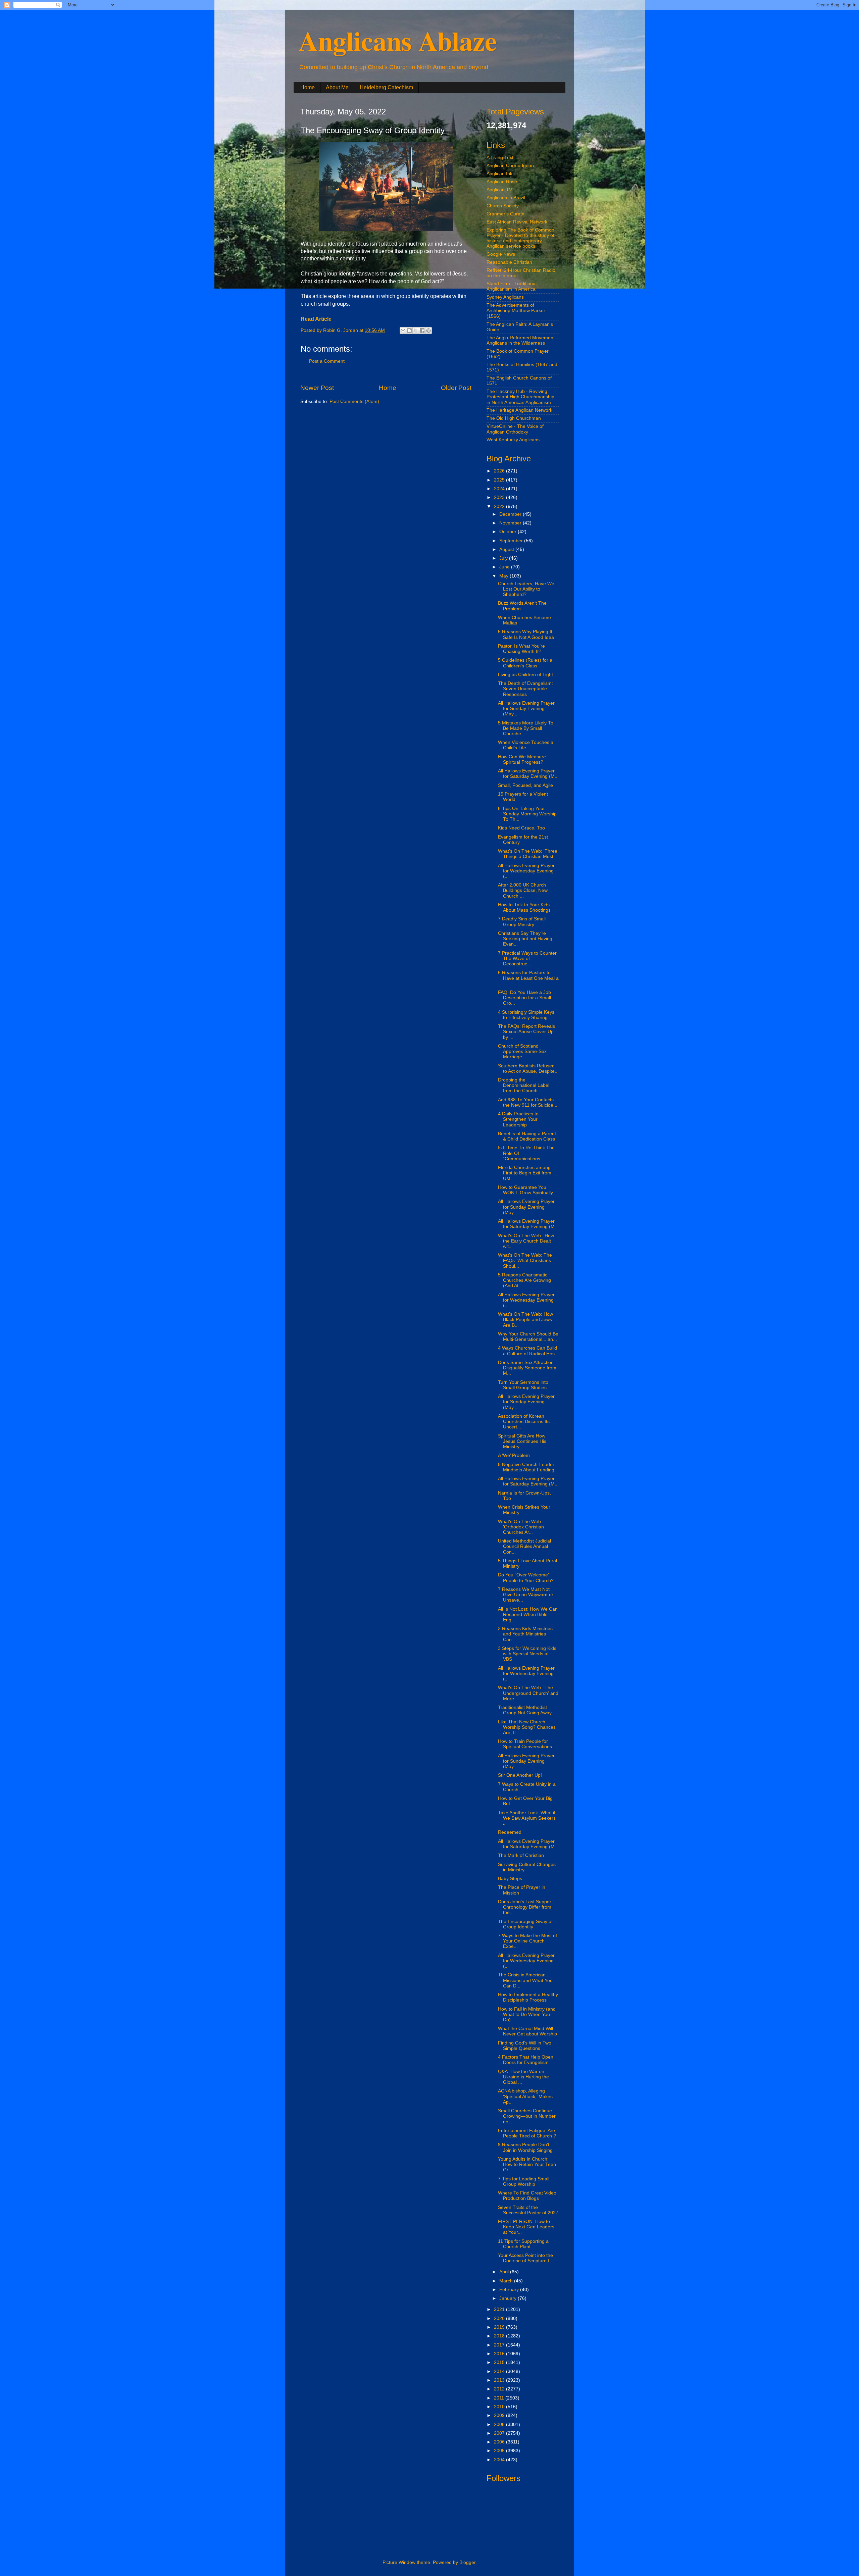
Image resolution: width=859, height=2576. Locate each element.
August (507, 549)
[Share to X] (416, 331)
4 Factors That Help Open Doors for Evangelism (526, 2060)
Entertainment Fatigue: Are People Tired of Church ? (527, 2133)
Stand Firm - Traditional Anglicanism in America (512, 286)
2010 (500, 2407)
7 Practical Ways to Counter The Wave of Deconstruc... (527, 958)
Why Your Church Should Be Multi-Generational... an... (528, 1337)
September (512, 541)
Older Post (456, 388)
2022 (500, 507)
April (505, 2272)
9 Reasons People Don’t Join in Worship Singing (525, 2147)
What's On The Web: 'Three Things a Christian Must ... (528, 854)
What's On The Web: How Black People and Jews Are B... (525, 1320)
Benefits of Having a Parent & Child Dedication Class (527, 1136)
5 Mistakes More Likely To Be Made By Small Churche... (526, 728)
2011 (500, 2398)
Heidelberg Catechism (386, 87)
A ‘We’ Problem (514, 1455)
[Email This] (403, 331)
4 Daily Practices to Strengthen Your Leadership (518, 1119)
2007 (500, 2433)
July (504, 558)
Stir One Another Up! (520, 1775)
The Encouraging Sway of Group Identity (525, 1924)
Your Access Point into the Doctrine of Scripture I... (526, 2258)
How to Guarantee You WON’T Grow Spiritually (525, 1190)
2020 (500, 2318)
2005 (500, 2451)
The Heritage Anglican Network (519, 410)
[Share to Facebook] (422, 331)
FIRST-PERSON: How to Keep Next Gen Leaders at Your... (526, 2227)
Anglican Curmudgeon (510, 166)
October (509, 532)
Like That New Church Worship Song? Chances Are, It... (527, 1727)
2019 (500, 2327)
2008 (500, 2425)
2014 (500, 2371)
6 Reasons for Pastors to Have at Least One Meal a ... (528, 978)
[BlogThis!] (409, 331)
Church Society (503, 206)
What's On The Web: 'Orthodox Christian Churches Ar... (521, 1527)
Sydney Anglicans (505, 297)
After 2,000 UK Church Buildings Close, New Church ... (523, 890)
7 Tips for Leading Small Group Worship (524, 2182)
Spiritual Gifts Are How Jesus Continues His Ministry (522, 1441)
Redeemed (510, 1832)
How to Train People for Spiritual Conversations (525, 1744)
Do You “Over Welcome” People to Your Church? (526, 1578)
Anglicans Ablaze (398, 40)
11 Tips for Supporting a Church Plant (523, 2244)
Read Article (316, 319)
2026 (500, 471)
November (511, 523)
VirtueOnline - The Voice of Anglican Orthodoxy (515, 429)
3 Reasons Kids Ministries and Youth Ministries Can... (525, 1634)
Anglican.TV (499, 190)
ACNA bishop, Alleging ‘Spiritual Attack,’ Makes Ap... (525, 2096)
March (507, 2281)
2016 (500, 2354)
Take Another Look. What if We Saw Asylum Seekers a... (527, 1818)
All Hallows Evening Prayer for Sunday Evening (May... (526, 709)
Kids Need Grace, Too (521, 828)
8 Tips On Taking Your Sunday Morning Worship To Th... (527, 814)
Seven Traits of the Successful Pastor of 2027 (528, 2210)
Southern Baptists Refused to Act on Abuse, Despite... (528, 1069)
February (510, 2290)
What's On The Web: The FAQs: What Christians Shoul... (525, 1260)
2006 (500, 2442)
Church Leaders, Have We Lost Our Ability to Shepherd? (526, 589)
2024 (500, 489)
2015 (500, 2362)
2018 (500, 2336)
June (505, 567)
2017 (500, 2345)
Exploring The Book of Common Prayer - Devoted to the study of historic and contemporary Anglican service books (520, 238)
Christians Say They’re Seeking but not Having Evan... (525, 939)
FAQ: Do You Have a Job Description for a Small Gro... (524, 998)
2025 (500, 480)
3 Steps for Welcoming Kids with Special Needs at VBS (527, 1654)
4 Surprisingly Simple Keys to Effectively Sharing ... (526, 1015)
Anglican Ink (499, 174)
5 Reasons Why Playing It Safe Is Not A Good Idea (526, 634)
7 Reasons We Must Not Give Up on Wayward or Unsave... (526, 1595)
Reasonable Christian (509, 262)
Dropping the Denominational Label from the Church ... (524, 1085)
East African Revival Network (517, 222)
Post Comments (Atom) (354, 401)
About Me (337, 87)
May (504, 576)
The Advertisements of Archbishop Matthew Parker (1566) (516, 311)
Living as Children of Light (525, 675)
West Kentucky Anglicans (513, 440)
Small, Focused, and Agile (525, 785)
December (511, 514)
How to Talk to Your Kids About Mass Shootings (524, 907)
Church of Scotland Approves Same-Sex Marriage (522, 1051)
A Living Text (500, 158)
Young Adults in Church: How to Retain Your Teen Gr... (527, 2164)
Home (308, 87)
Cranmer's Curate (506, 214)
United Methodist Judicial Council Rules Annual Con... (524, 1546)
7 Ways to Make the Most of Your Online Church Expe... (527, 1941)
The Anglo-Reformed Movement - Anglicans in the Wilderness (522, 340)
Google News (501, 254)
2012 (500, 2389)
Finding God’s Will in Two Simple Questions (525, 2046)
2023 (500, 497)
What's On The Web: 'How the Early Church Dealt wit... (526, 1241)
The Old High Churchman (514, 418)
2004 (500, 2460)
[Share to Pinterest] (428, 331)
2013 (500, 2380)
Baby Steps (510, 1879)
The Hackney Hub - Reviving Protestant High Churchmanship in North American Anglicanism (520, 397)
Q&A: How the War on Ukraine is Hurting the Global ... (523, 2077)
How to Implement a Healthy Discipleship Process (528, 1997)
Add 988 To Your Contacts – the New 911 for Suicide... (528, 1102)
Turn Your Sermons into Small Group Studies (523, 1385)
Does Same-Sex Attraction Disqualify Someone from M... (527, 1368)
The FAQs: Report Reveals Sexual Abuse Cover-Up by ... (526, 1032)
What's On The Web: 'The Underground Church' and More (528, 1693)
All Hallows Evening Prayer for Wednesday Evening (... (526, 871)
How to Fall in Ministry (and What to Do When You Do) (527, 2014)
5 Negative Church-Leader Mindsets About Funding (526, 1467)
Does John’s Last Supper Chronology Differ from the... (525, 1907)
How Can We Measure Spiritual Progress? (522, 760)
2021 (500, 2309)
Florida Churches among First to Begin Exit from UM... (525, 1173)
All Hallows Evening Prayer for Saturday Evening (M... (528, 774)
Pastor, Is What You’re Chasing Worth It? (521, 649)
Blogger (467, 2562)
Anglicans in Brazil (506, 198)
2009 (500, 2415)
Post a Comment (327, 361)
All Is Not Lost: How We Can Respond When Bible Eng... (528, 1614)
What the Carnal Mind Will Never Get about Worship (527, 2031)
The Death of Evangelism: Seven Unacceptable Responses (525, 689)
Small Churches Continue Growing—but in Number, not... (527, 2116)
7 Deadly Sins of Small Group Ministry (522, 922)
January (509, 2298)
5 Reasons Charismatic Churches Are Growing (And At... (524, 1280)
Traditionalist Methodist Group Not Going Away (525, 1710)
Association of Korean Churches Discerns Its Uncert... (524, 1422)
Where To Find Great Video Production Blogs (527, 2196)
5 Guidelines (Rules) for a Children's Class (525, 663)
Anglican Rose (502, 182)
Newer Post (317, 388)
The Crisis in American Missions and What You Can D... (525, 1980)
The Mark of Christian (521, 1855)
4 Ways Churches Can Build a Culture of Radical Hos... (528, 1351)
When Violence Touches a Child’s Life (526, 745)
